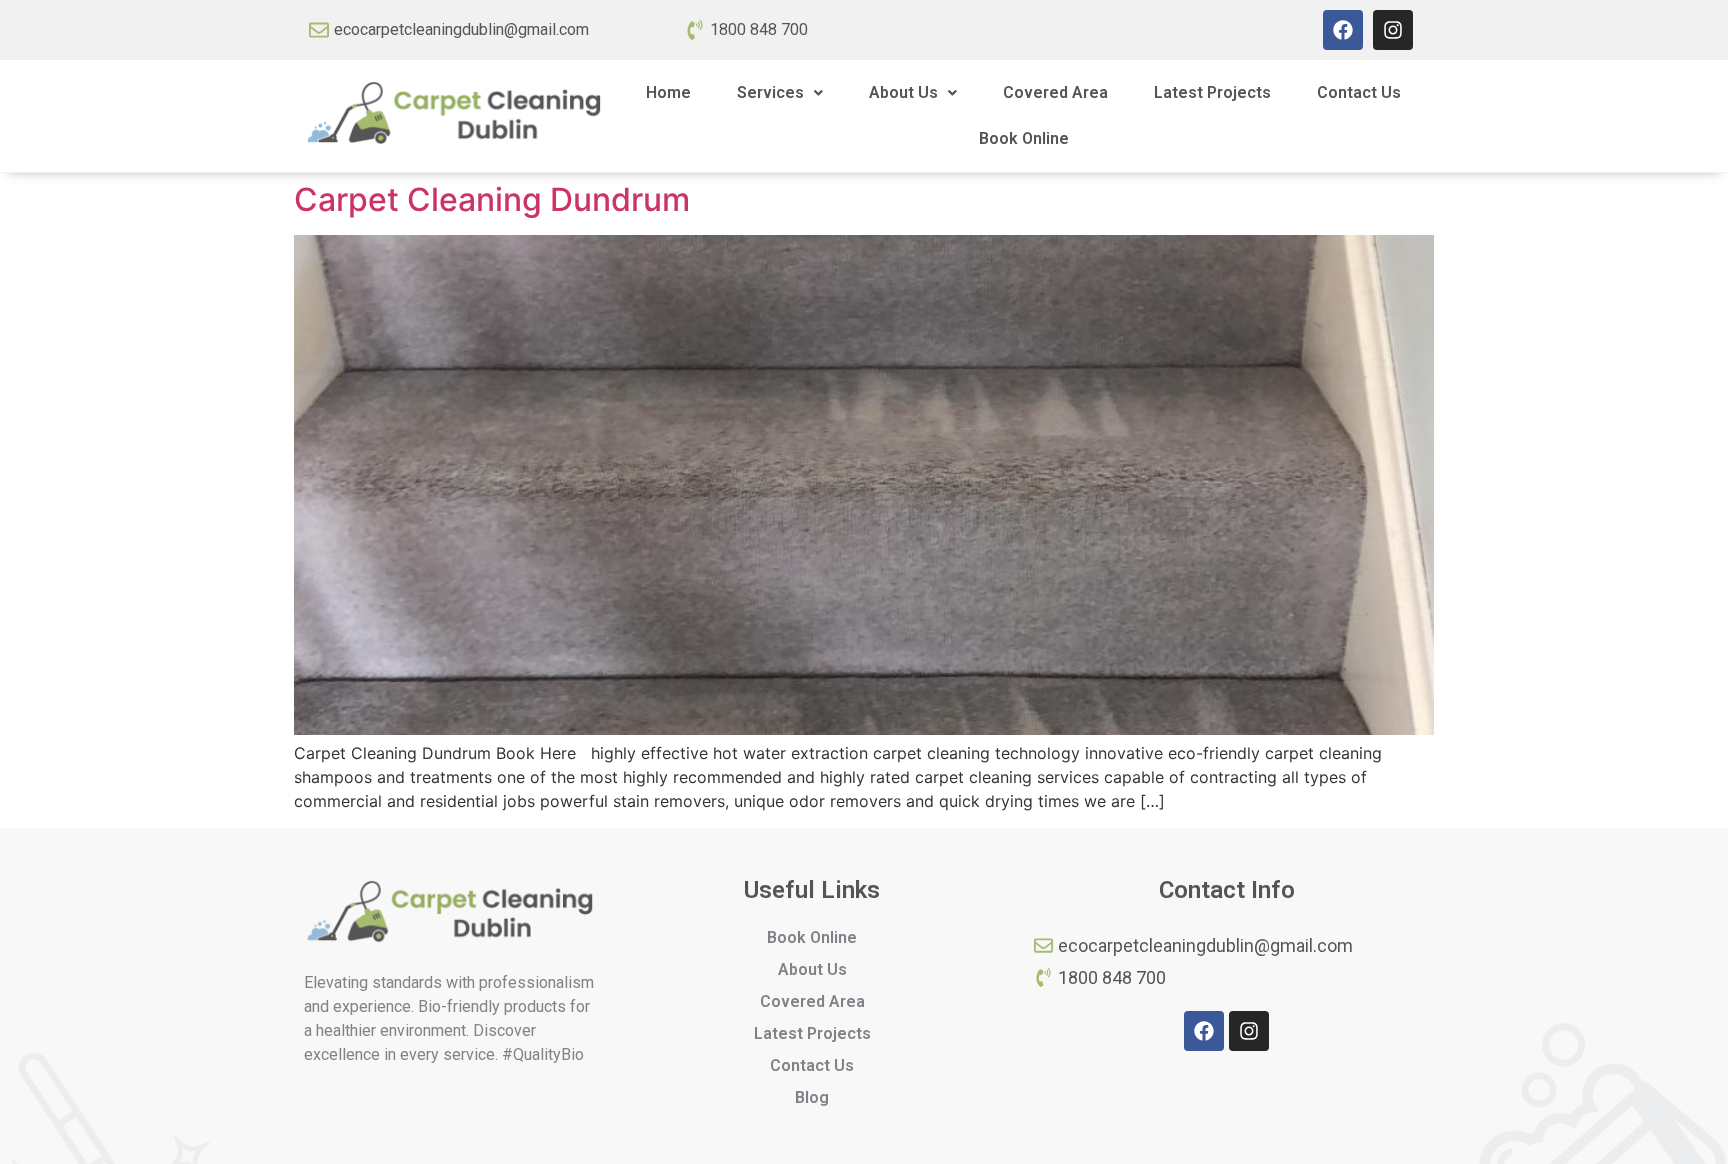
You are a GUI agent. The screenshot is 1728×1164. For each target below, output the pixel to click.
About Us (903, 92)
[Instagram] (1393, 30)
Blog (812, 1097)
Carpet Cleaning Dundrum (492, 199)
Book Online (1024, 138)
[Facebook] (1343, 30)
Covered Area (1055, 92)
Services (770, 92)
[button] (780, 93)
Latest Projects (1212, 92)
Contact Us (1359, 92)
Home (668, 92)
